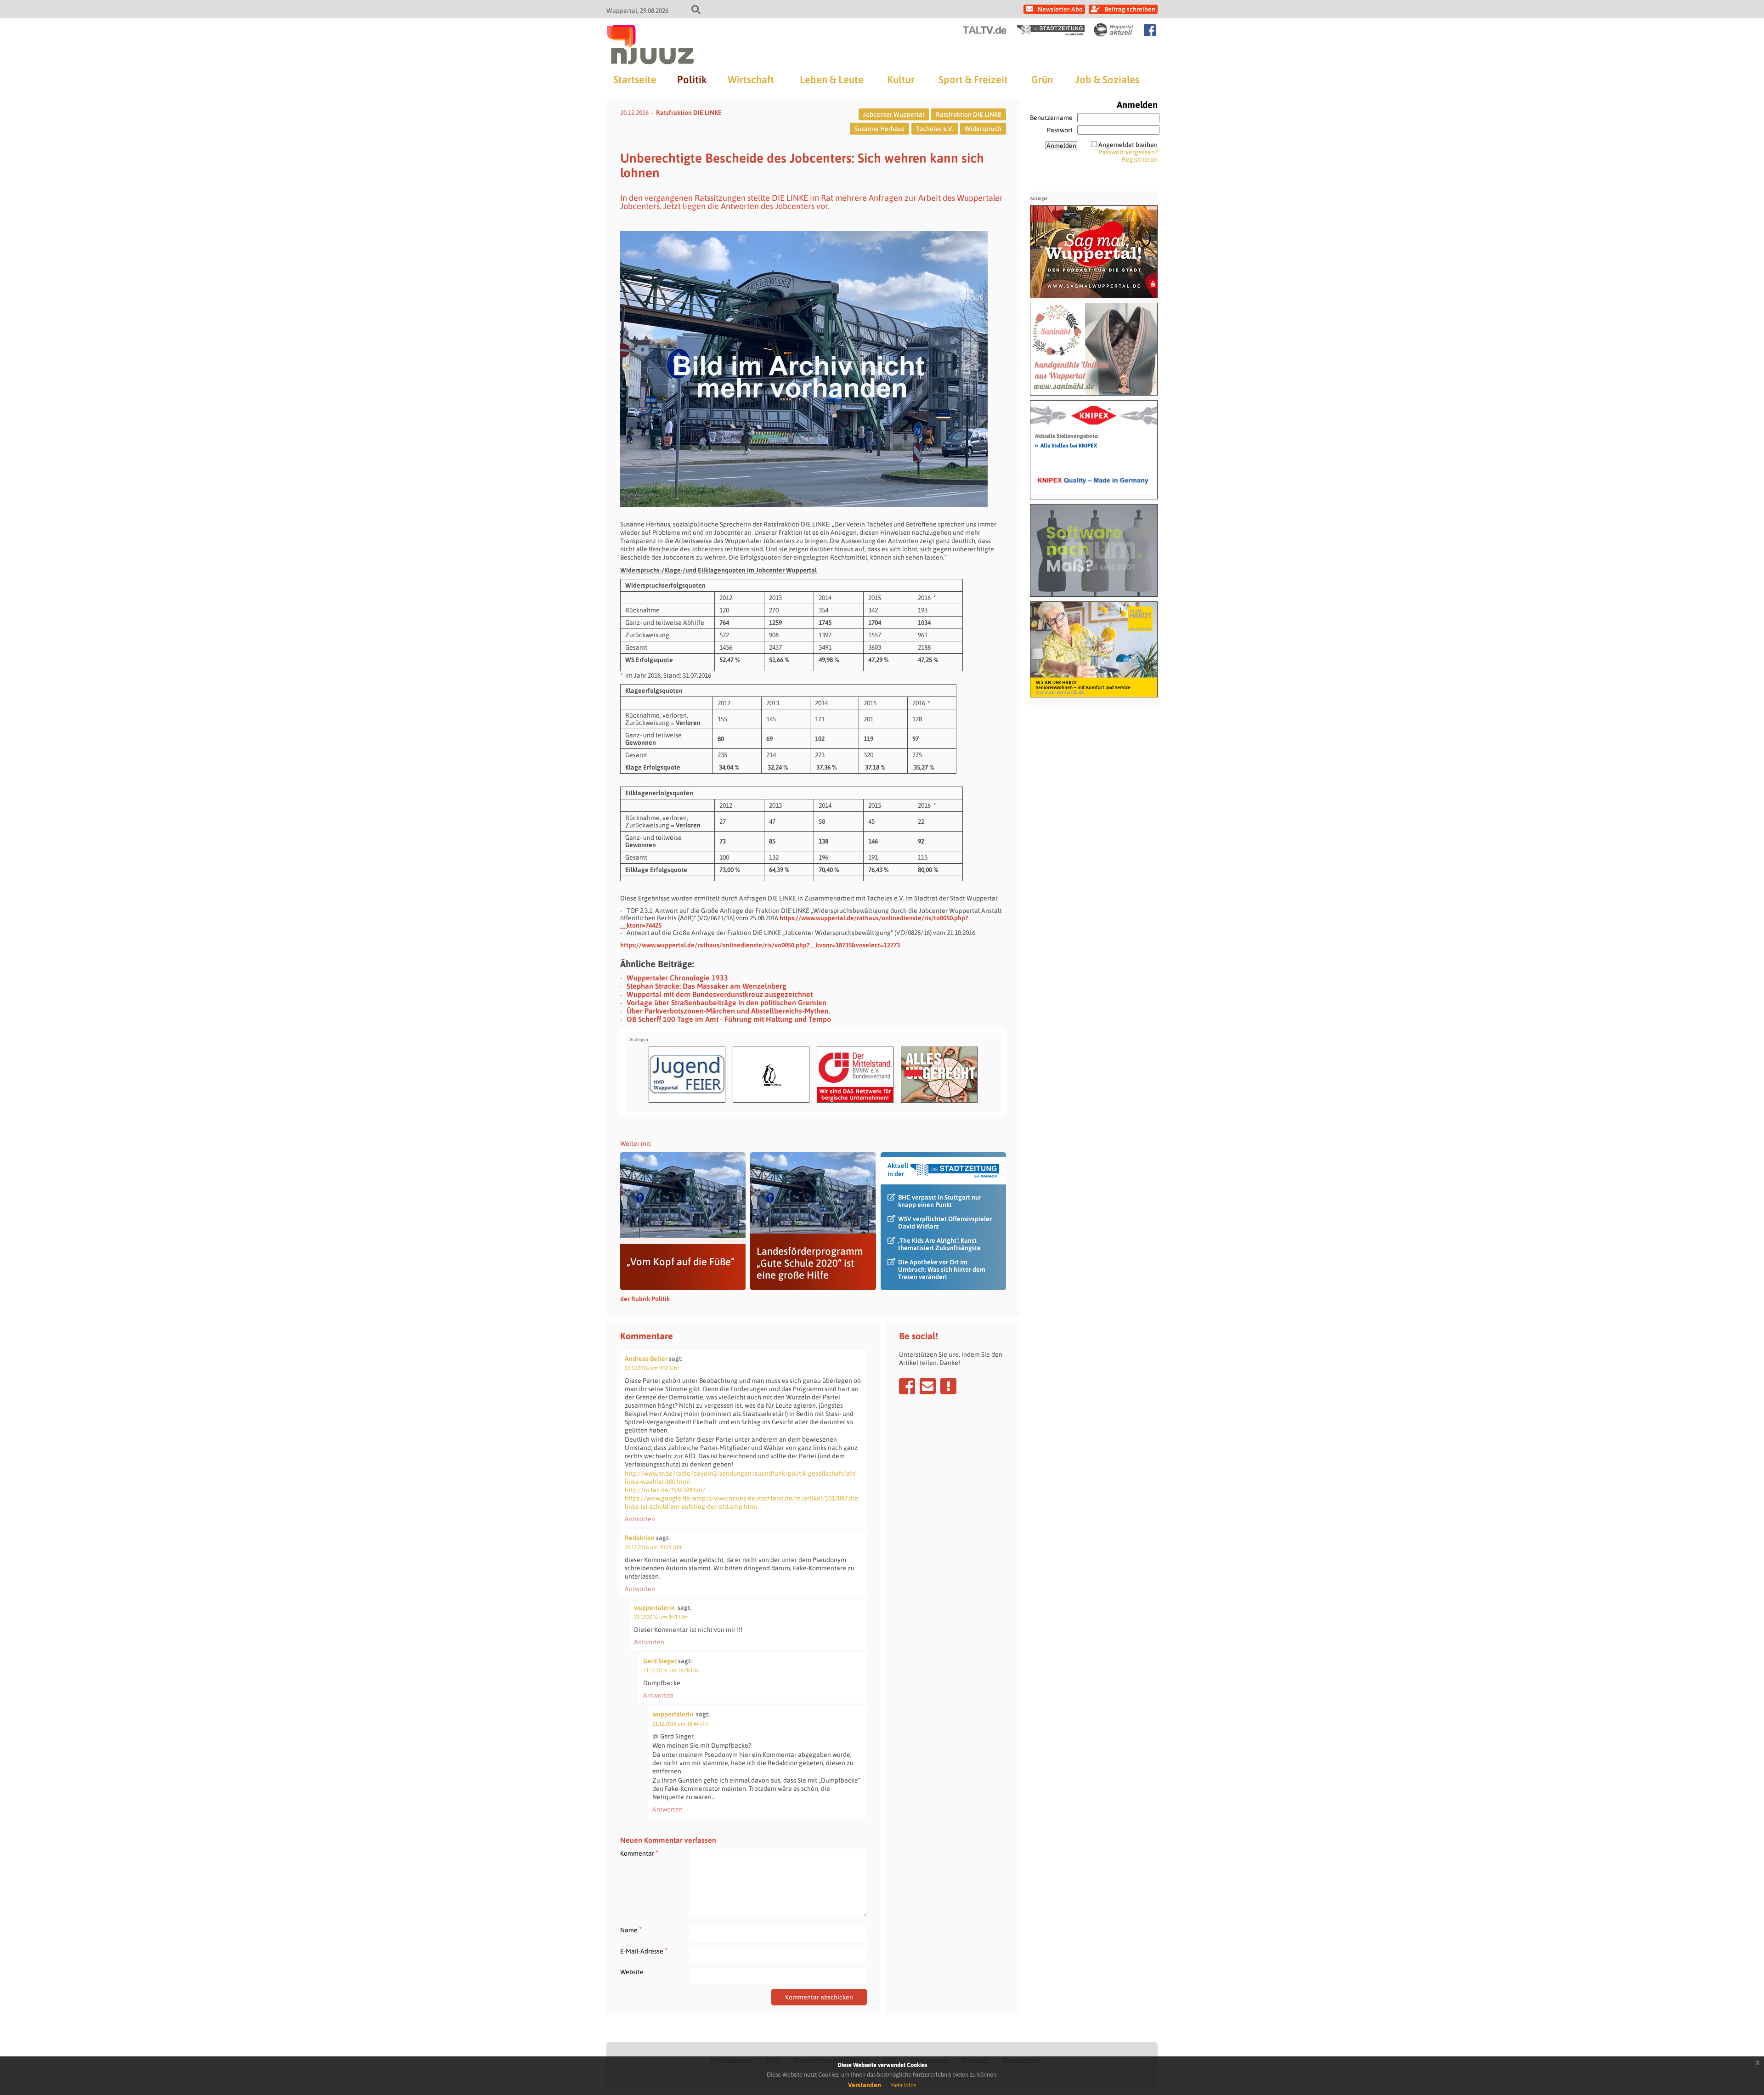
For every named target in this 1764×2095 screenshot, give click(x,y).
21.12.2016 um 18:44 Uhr (681, 1724)
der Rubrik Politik (645, 1299)
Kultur (901, 79)
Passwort (1060, 130)
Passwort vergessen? (1128, 152)
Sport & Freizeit (973, 79)
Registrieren (1140, 159)
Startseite (635, 79)
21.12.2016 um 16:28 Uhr (672, 1670)
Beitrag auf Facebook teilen (907, 1386)
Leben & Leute (832, 79)
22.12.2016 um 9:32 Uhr (652, 1368)
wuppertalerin (654, 1608)
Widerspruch (983, 129)
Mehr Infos (903, 2085)
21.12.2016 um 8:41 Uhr (661, 1617)
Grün (1042, 79)
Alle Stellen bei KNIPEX (1066, 445)
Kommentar (639, 1853)
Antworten (640, 1519)
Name (631, 1930)
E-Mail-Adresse (644, 1951)
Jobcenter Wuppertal (894, 114)
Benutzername (1051, 118)
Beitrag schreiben (1130, 9)
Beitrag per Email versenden (928, 1386)
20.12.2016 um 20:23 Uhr (653, 1547)
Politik (692, 79)
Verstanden (865, 2085)
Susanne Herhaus (879, 129)
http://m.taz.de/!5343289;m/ (665, 1490)
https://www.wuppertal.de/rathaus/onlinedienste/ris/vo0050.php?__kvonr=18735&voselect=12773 (760, 945)
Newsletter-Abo (1060, 9)
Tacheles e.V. (935, 129)
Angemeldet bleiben (1128, 145)
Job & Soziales (1107, 79)
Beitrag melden (948, 1386)
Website (632, 1972)
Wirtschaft (751, 79)
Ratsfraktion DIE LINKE (689, 113)
